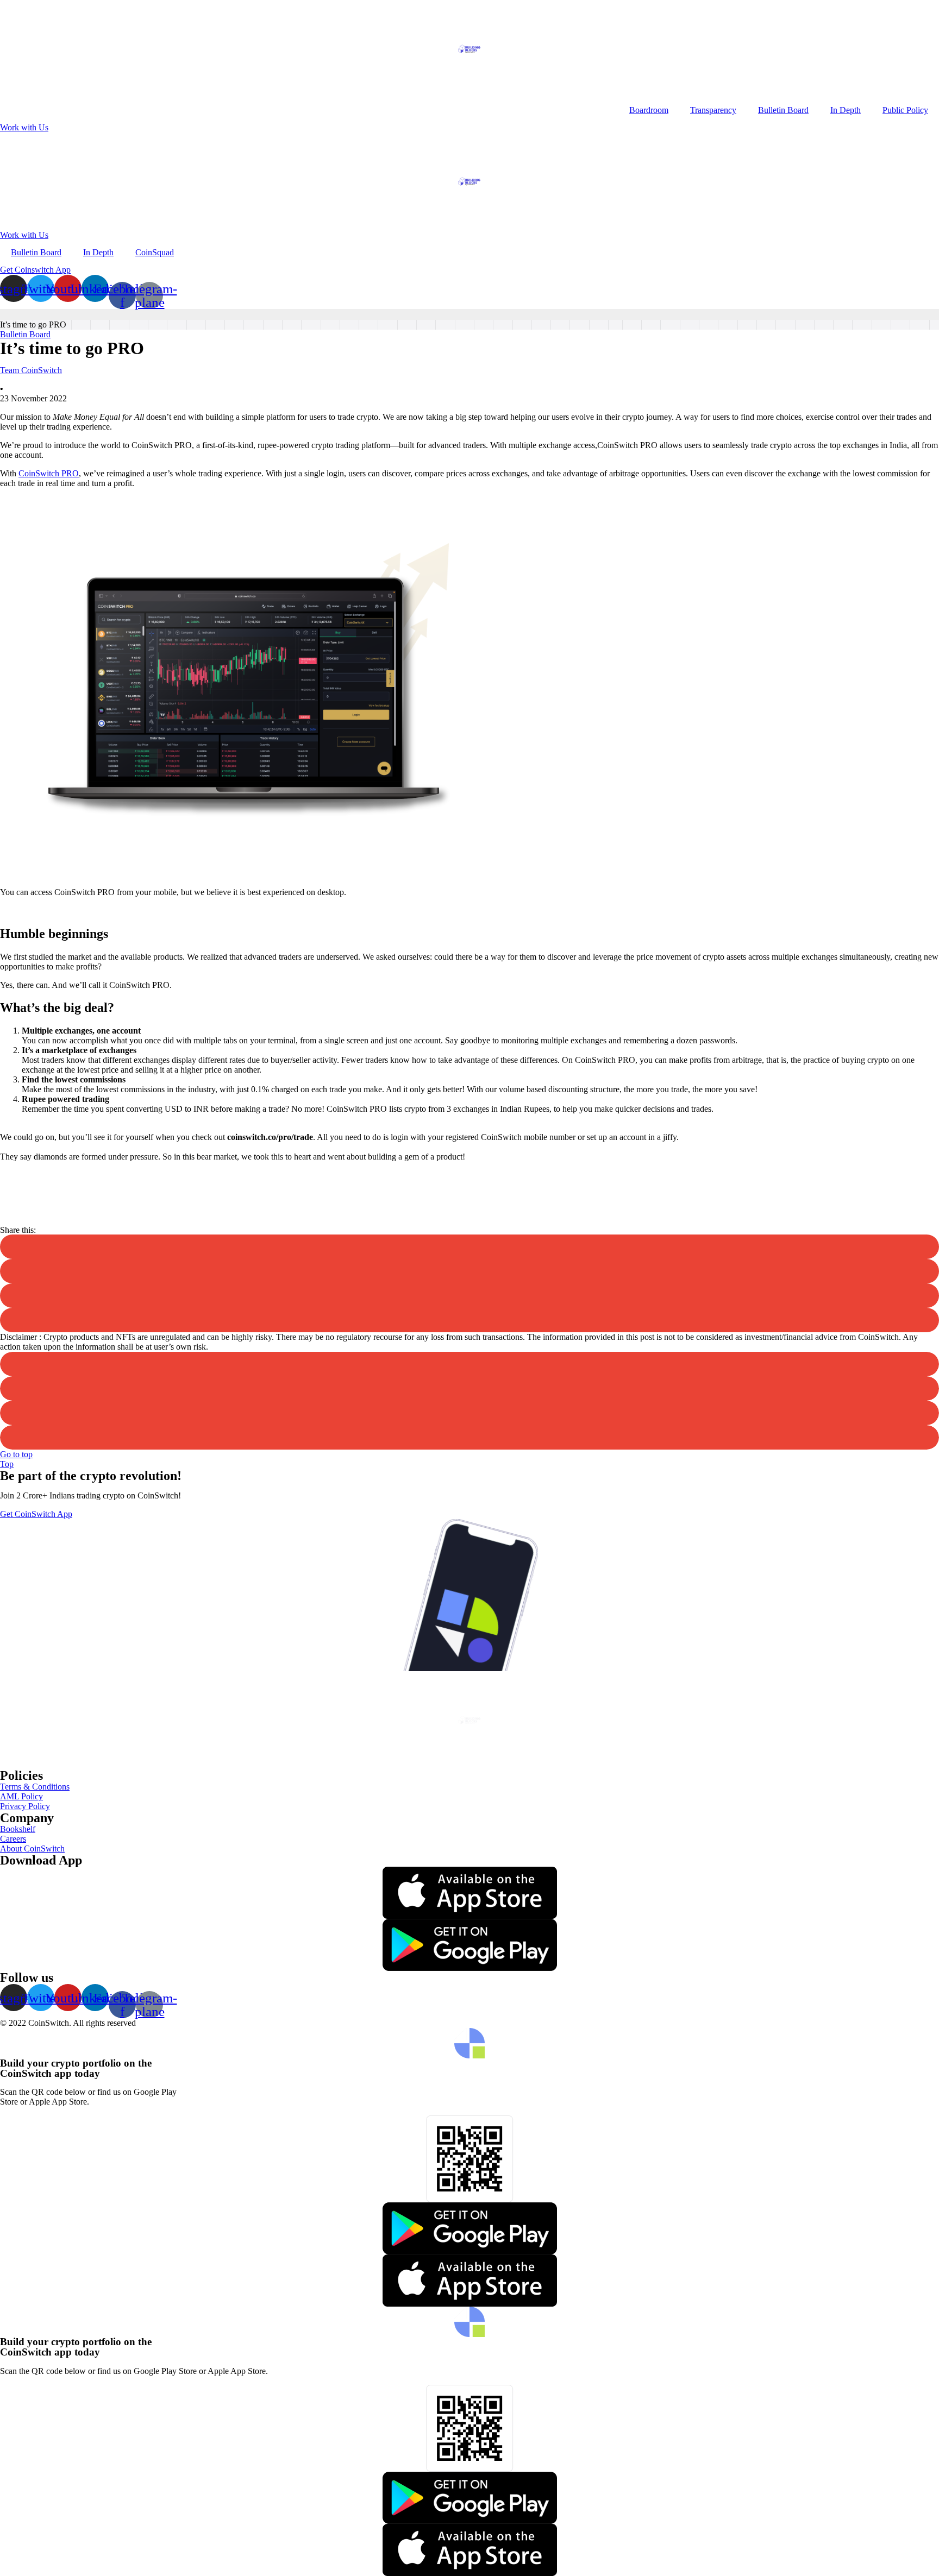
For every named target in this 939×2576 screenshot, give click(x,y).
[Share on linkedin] (469, 1271)
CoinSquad (155, 252)
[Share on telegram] (469, 1320)
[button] (24, 127)
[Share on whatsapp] (469, 1437)
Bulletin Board (783, 110)
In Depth (846, 110)
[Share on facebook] (469, 1296)
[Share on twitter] (469, 1247)
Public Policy (905, 110)
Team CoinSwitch (31, 370)
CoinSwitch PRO (49, 473)
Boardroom (649, 110)
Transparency (713, 110)
